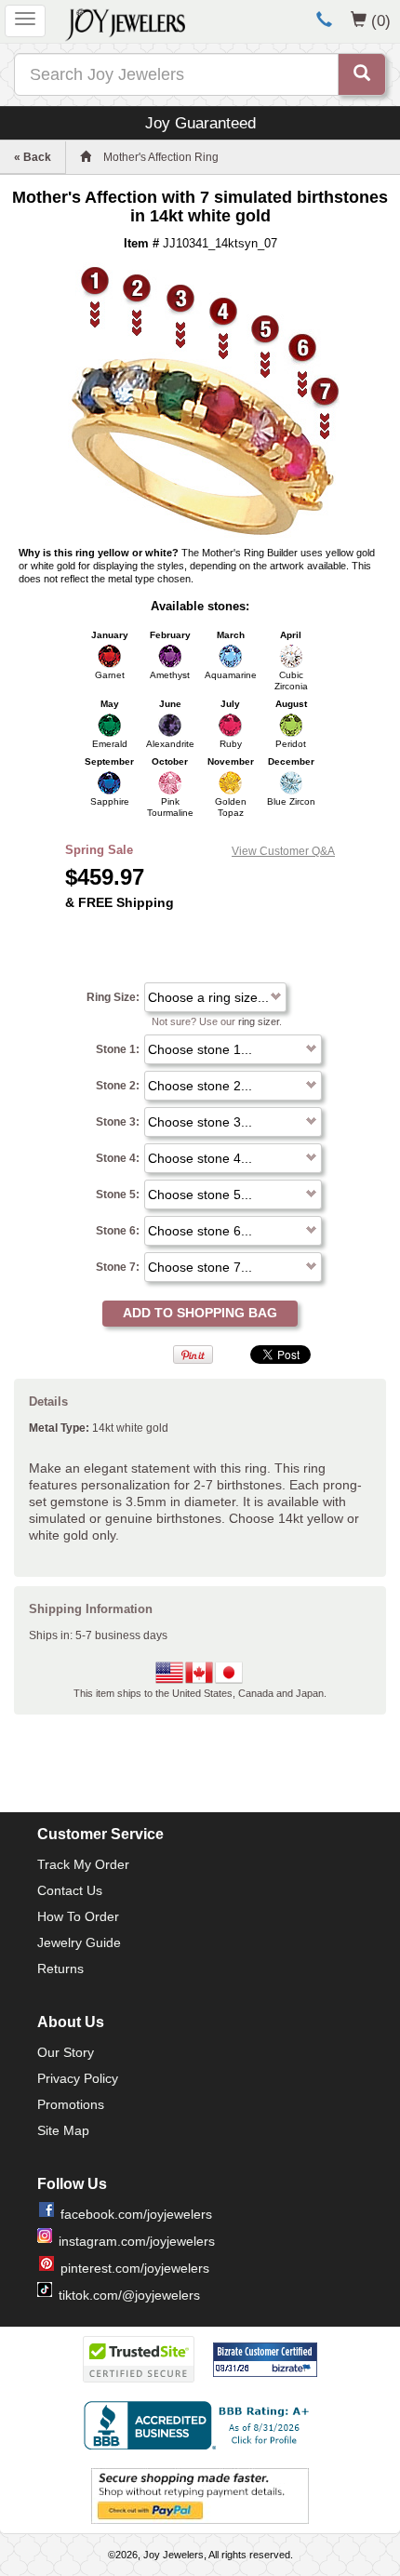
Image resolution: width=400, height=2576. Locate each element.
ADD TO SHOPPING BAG (200, 1313)
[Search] (362, 74)
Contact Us (70, 1890)
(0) (381, 20)
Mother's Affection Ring (161, 157)
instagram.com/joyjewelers (137, 2241)
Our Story (66, 2052)
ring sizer (259, 1021)
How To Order (78, 1916)
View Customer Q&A (283, 851)
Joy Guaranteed (200, 123)
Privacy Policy (78, 2078)
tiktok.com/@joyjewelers (129, 2295)
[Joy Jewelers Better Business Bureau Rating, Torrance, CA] (200, 2425)
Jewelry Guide (79, 1942)
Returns (60, 1969)
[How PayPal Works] (200, 2495)
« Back (33, 157)
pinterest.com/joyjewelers (135, 2268)
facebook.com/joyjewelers (136, 2214)
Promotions (71, 2104)
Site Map (63, 2130)
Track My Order (83, 1864)
